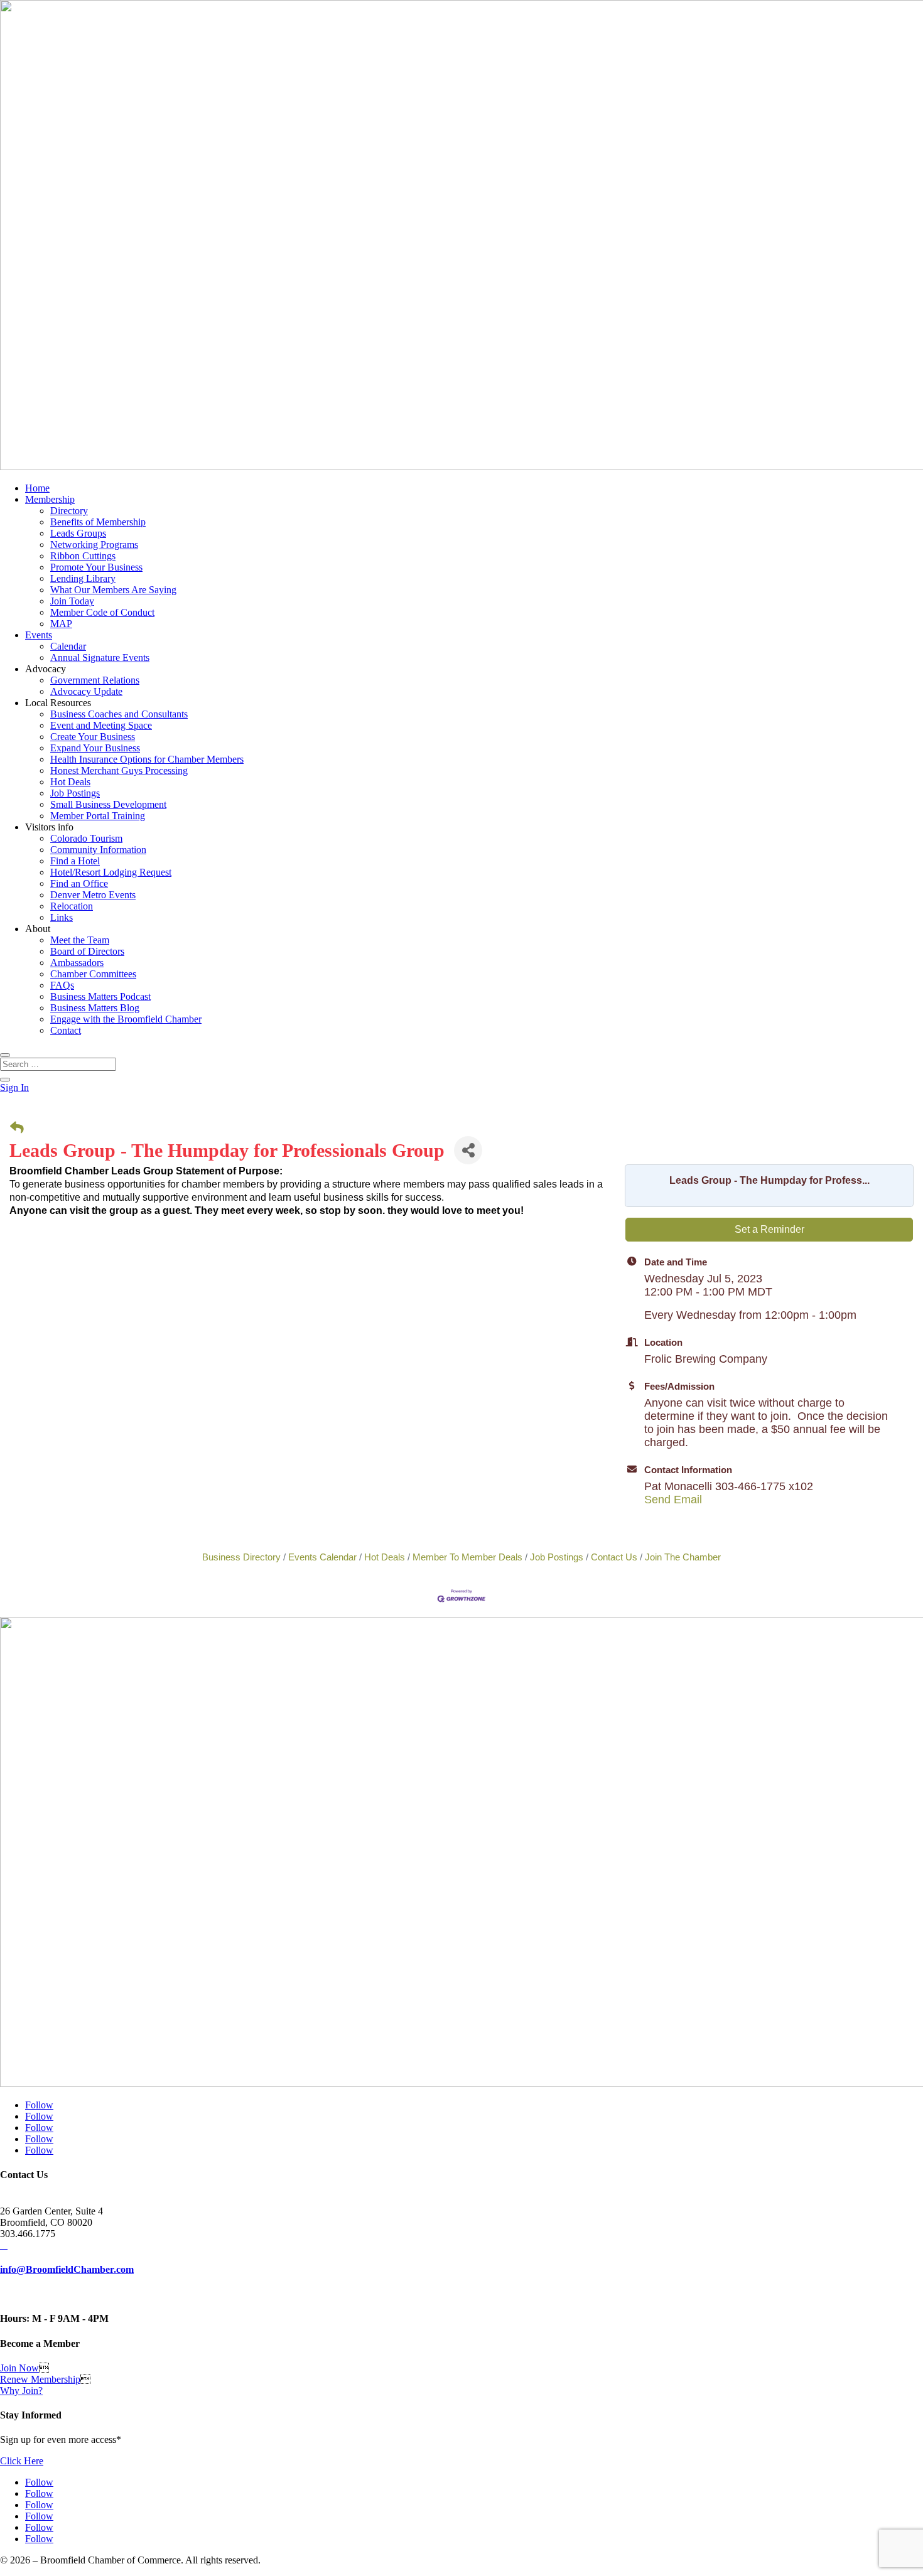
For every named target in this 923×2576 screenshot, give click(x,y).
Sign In (14, 1087)
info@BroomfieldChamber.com (67, 2269)
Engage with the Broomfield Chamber (126, 1019)
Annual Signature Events (100, 657)
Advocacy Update (86, 691)
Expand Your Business (95, 748)
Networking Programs (94, 545)
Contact (66, 1030)
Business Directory (241, 1557)
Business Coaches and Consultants (119, 714)
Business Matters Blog (95, 1008)
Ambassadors (77, 963)
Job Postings (75, 793)
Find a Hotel (75, 861)
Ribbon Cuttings (83, 556)
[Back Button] (17, 1128)
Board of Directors (87, 951)
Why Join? (21, 2391)
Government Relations (95, 680)
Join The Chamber (683, 1557)
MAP (61, 624)
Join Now (19, 2368)
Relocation (72, 906)
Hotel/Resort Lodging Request (111, 872)
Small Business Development (108, 804)
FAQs (62, 985)
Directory (69, 511)
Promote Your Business (96, 567)
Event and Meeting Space (101, 725)
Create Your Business (93, 737)
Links (62, 917)
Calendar (68, 646)
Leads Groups (78, 533)
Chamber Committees (93, 974)
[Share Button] (468, 1150)
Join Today (72, 601)
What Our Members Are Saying (113, 590)
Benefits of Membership (98, 522)
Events (39, 635)
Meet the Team (80, 940)
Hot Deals (70, 782)
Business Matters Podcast (100, 996)
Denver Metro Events (93, 895)
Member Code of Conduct (102, 612)
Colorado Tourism (86, 838)
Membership (50, 499)
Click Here (22, 2461)
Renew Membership (40, 2379)
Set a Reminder (769, 1229)
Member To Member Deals (467, 1557)
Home (37, 488)
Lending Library (83, 578)
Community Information (98, 850)
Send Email (673, 1500)
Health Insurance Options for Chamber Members (147, 759)
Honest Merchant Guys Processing (119, 770)
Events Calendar (322, 1557)
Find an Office (79, 883)
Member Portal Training (98, 816)
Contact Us (614, 1557)
